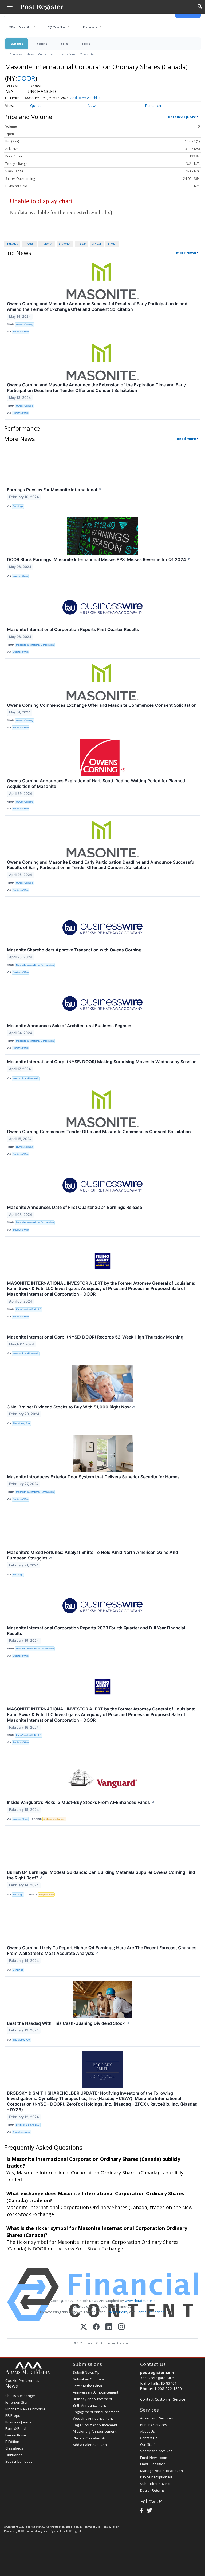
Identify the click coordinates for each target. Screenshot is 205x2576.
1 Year (82, 243)
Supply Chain (46, 1894)
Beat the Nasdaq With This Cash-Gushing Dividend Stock (68, 2023)
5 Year (112, 243)
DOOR (26, 78)
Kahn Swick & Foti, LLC (29, 1309)
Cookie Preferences (22, 2381)
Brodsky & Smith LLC (28, 2125)
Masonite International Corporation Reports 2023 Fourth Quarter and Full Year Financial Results (96, 1631)
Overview (16, 54)
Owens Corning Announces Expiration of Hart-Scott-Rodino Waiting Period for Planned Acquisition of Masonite (96, 783)
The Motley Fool (21, 1423)
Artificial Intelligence (54, 1819)
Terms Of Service (150, 2312)
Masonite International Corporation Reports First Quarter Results (73, 629)
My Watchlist (56, 27)
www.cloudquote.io (140, 2301)
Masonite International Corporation (35, 645)
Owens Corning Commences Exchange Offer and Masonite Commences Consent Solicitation (102, 705)
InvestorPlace (20, 576)
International (67, 54)
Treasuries (88, 54)
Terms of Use (92, 2527)
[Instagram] (121, 2327)
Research (153, 106)
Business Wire (21, 332)
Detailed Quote (182, 117)
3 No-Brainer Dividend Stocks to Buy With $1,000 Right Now (71, 1407)
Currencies (46, 54)
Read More (186, 439)
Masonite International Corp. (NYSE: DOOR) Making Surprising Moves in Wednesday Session (102, 1062)
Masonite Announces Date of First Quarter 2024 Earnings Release (74, 1207)
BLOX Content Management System (39, 2531)
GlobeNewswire (22, 2132)
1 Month (47, 243)
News (30, 54)
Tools (86, 44)
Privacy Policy (117, 2312)
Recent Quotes (19, 27)
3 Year (97, 243)
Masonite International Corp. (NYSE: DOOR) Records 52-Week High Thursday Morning (95, 1337)
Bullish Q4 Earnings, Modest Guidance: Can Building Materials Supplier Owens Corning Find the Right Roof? (101, 1875)
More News (186, 253)
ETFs (64, 44)
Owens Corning (25, 324)
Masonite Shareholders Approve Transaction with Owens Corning (74, 950)
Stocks (42, 44)
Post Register (33, 2527)
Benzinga (18, 506)
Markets (17, 44)
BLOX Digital (74, 2531)
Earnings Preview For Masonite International (54, 490)
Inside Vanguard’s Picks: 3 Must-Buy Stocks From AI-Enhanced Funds (81, 1802)
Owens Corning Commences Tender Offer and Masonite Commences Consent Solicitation (99, 1132)
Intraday (12, 243)
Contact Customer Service (163, 2399)
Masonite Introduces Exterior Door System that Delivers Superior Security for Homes (93, 1477)
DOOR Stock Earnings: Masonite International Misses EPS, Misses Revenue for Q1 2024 (99, 559)
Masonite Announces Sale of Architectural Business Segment (70, 1026)
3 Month (65, 243)
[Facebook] (96, 2327)
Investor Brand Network (26, 1078)
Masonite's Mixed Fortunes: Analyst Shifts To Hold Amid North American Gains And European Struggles (92, 1555)
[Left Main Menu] (10, 6)
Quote (36, 106)
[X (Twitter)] (84, 2327)
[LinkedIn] (109, 2327)
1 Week (29, 243)
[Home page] (42, 7)
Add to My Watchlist (85, 98)
